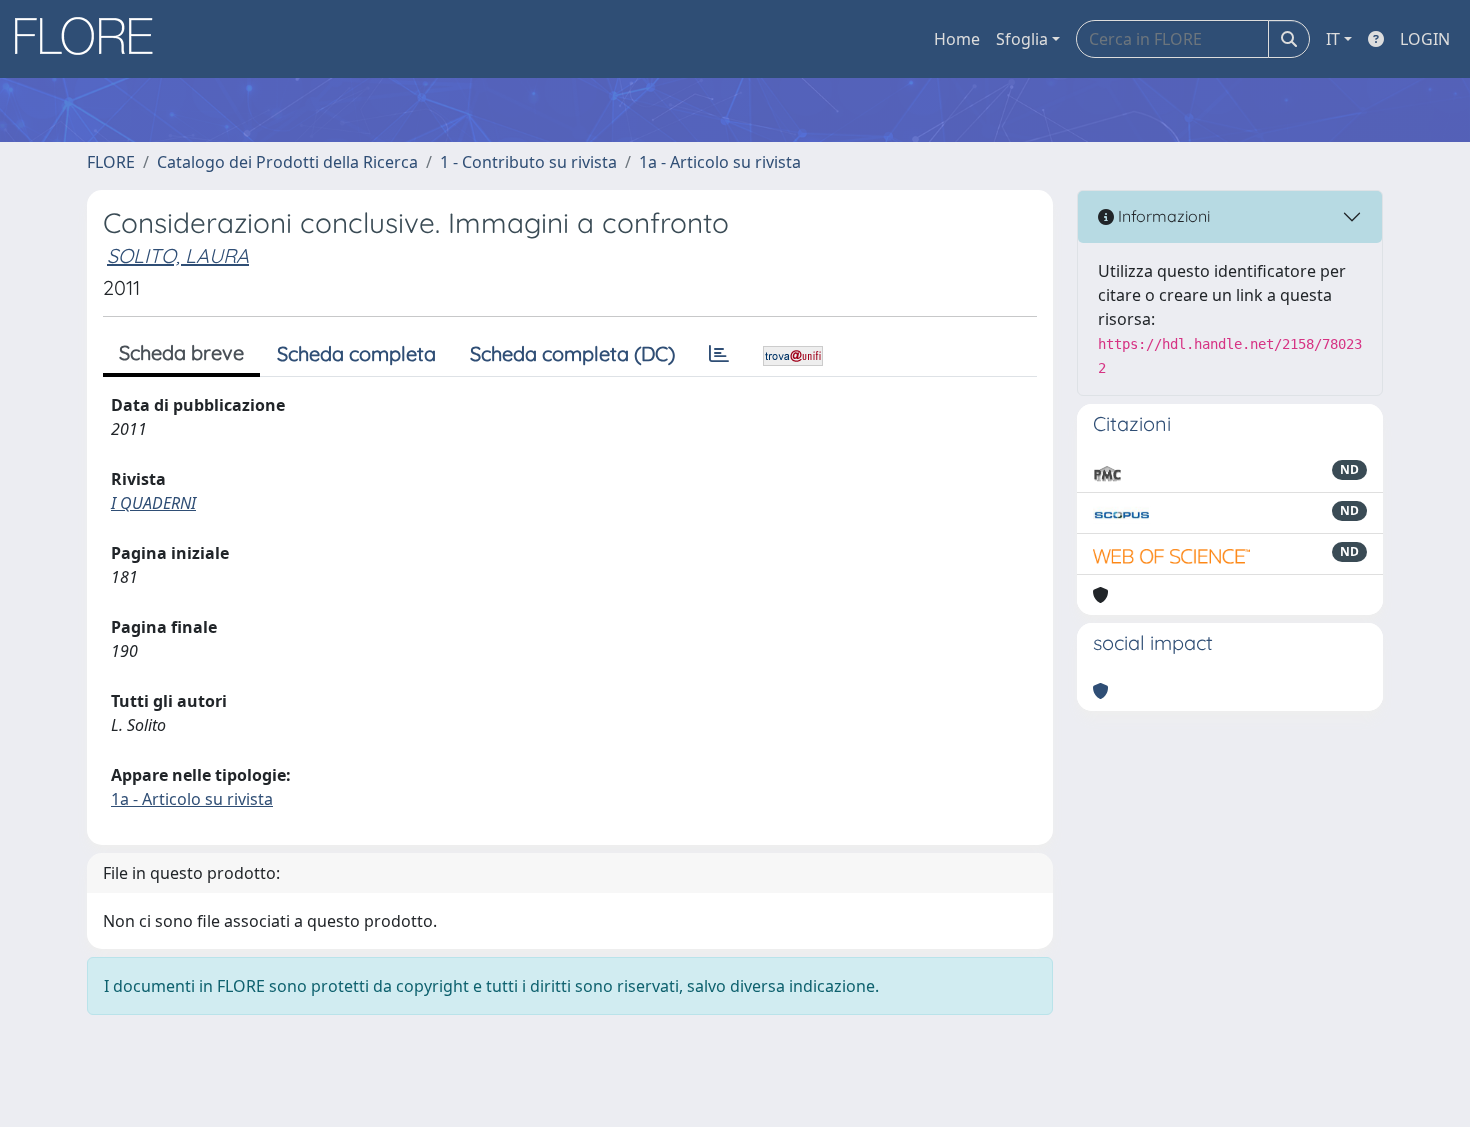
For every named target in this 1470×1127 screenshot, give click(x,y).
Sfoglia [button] (1022, 39)
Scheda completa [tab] (356, 353)
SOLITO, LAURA (178, 255)
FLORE (111, 162)
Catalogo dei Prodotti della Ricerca (287, 162)
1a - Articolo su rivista (720, 162)
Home (957, 39)
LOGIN (1425, 39)
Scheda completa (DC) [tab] (572, 353)
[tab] (719, 354)
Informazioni (1162, 216)
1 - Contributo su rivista (528, 162)
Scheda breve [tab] (181, 352)
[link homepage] (91, 39)
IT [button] (1333, 39)
